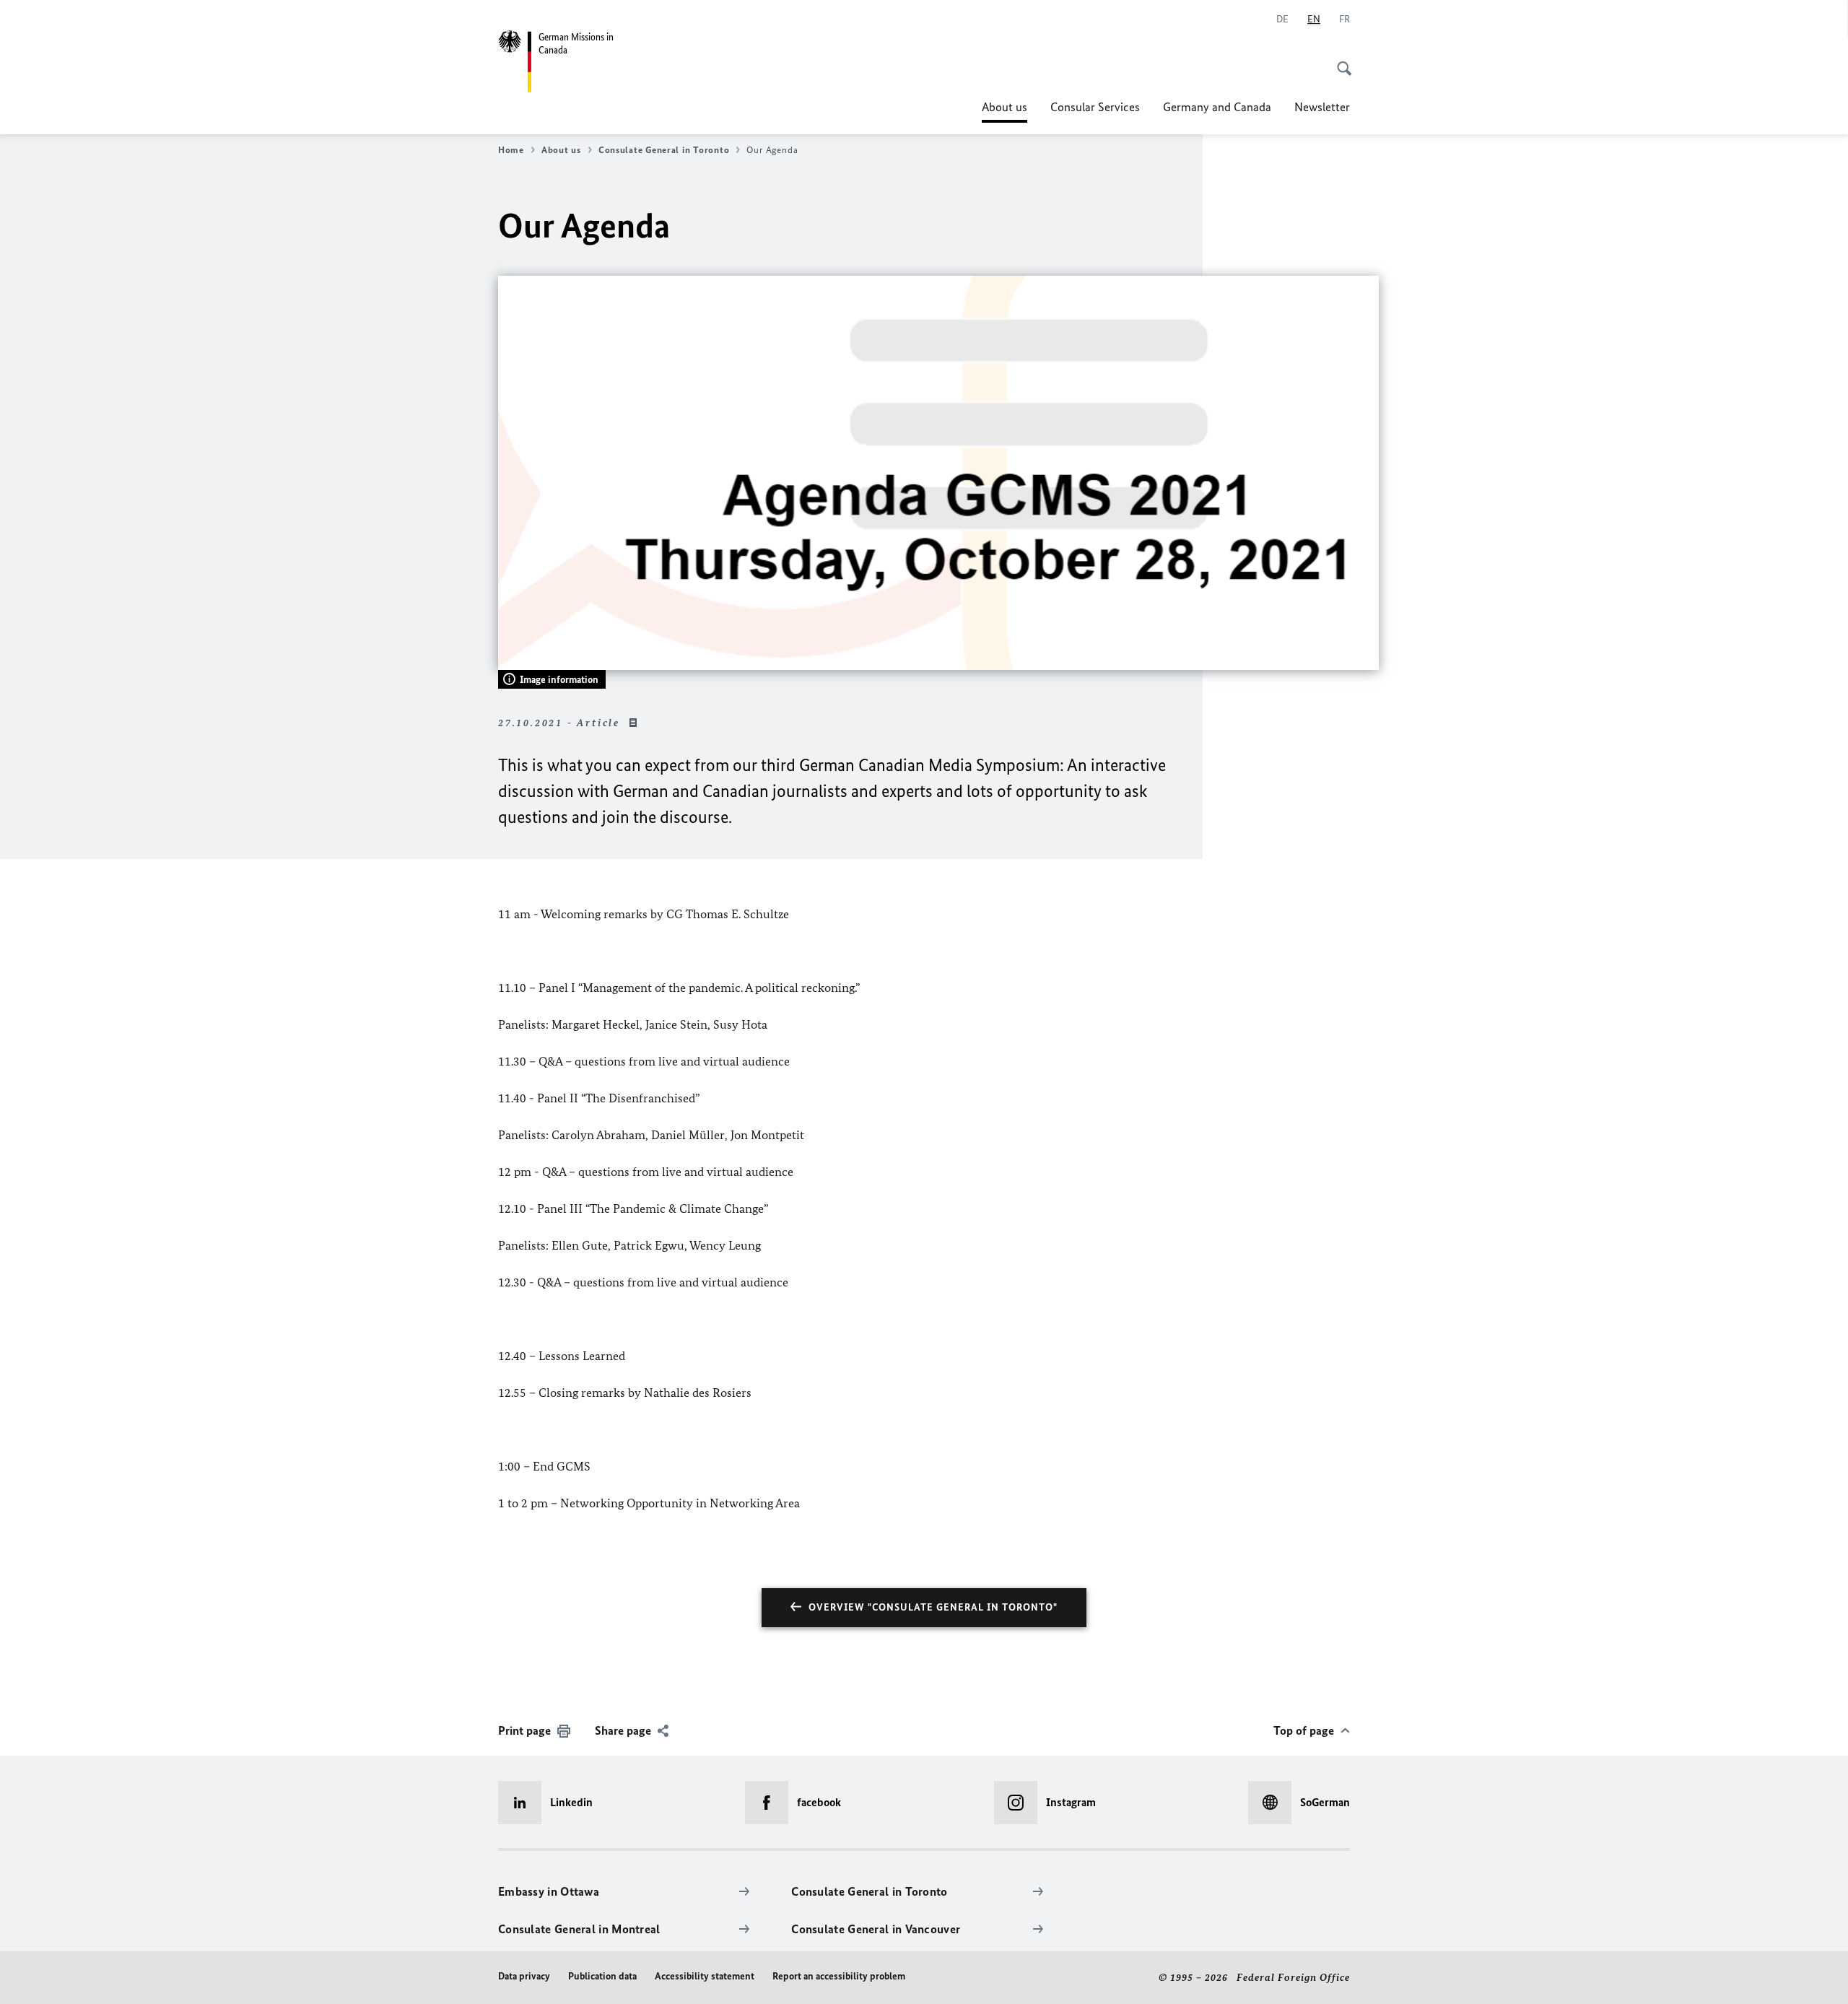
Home (511, 150)
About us (1004, 111)
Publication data (602, 1976)
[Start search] (1340, 61)
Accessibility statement (705, 1976)
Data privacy (524, 1976)
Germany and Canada (1217, 107)
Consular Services (1095, 107)
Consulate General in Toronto (664, 150)
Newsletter (1322, 107)
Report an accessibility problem (839, 1976)
